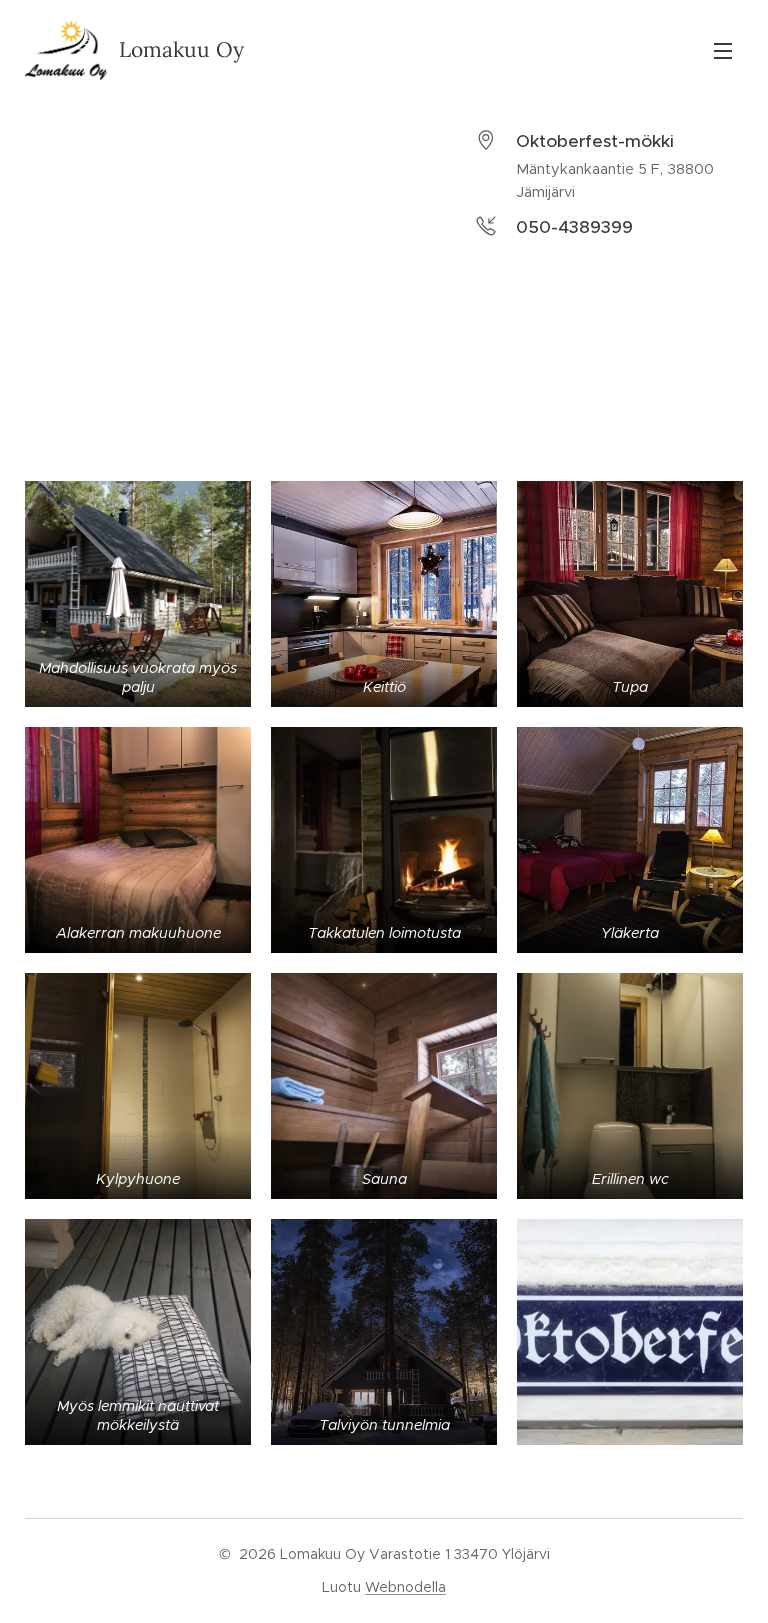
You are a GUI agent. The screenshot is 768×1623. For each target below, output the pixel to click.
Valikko (723, 50)
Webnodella (405, 1587)
